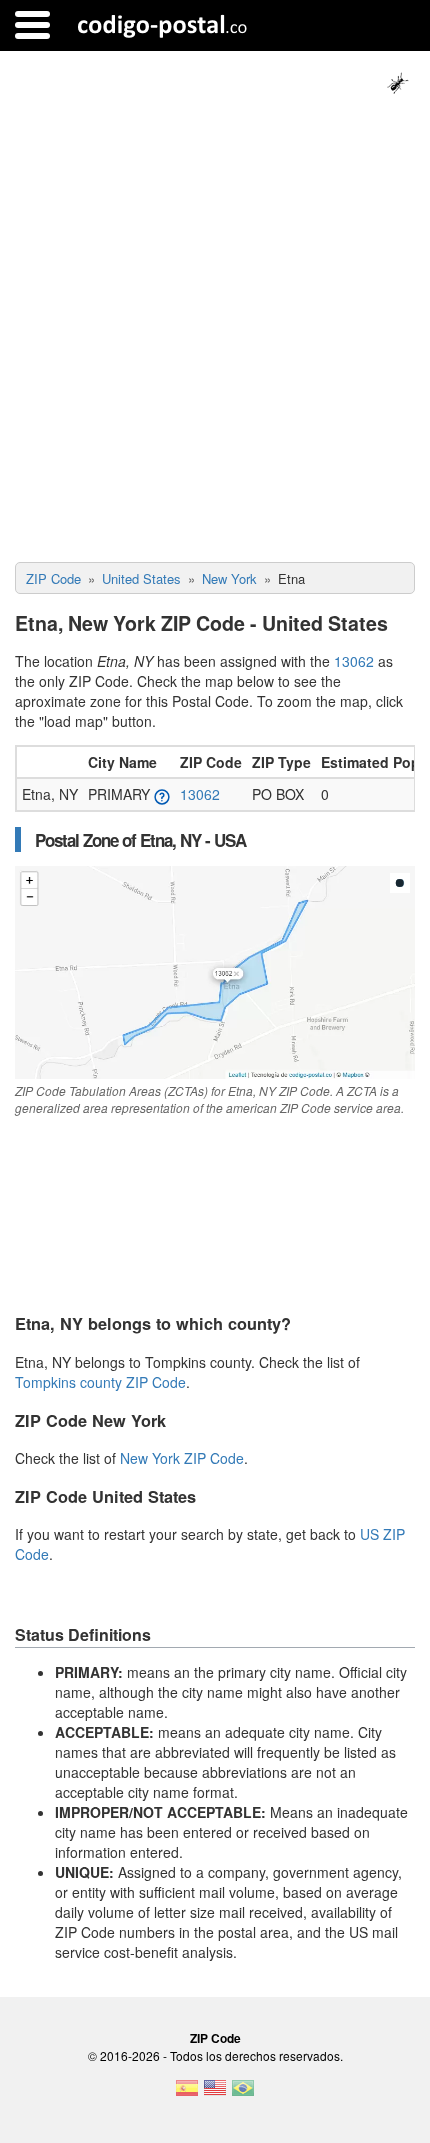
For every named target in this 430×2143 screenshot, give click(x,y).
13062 (354, 661)
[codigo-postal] (162, 25)
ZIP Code (215, 2038)
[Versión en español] (187, 2094)
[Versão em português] (243, 2094)
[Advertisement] (215, 337)
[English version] (215, 2094)
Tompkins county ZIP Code (100, 1382)
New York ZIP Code (182, 1458)
